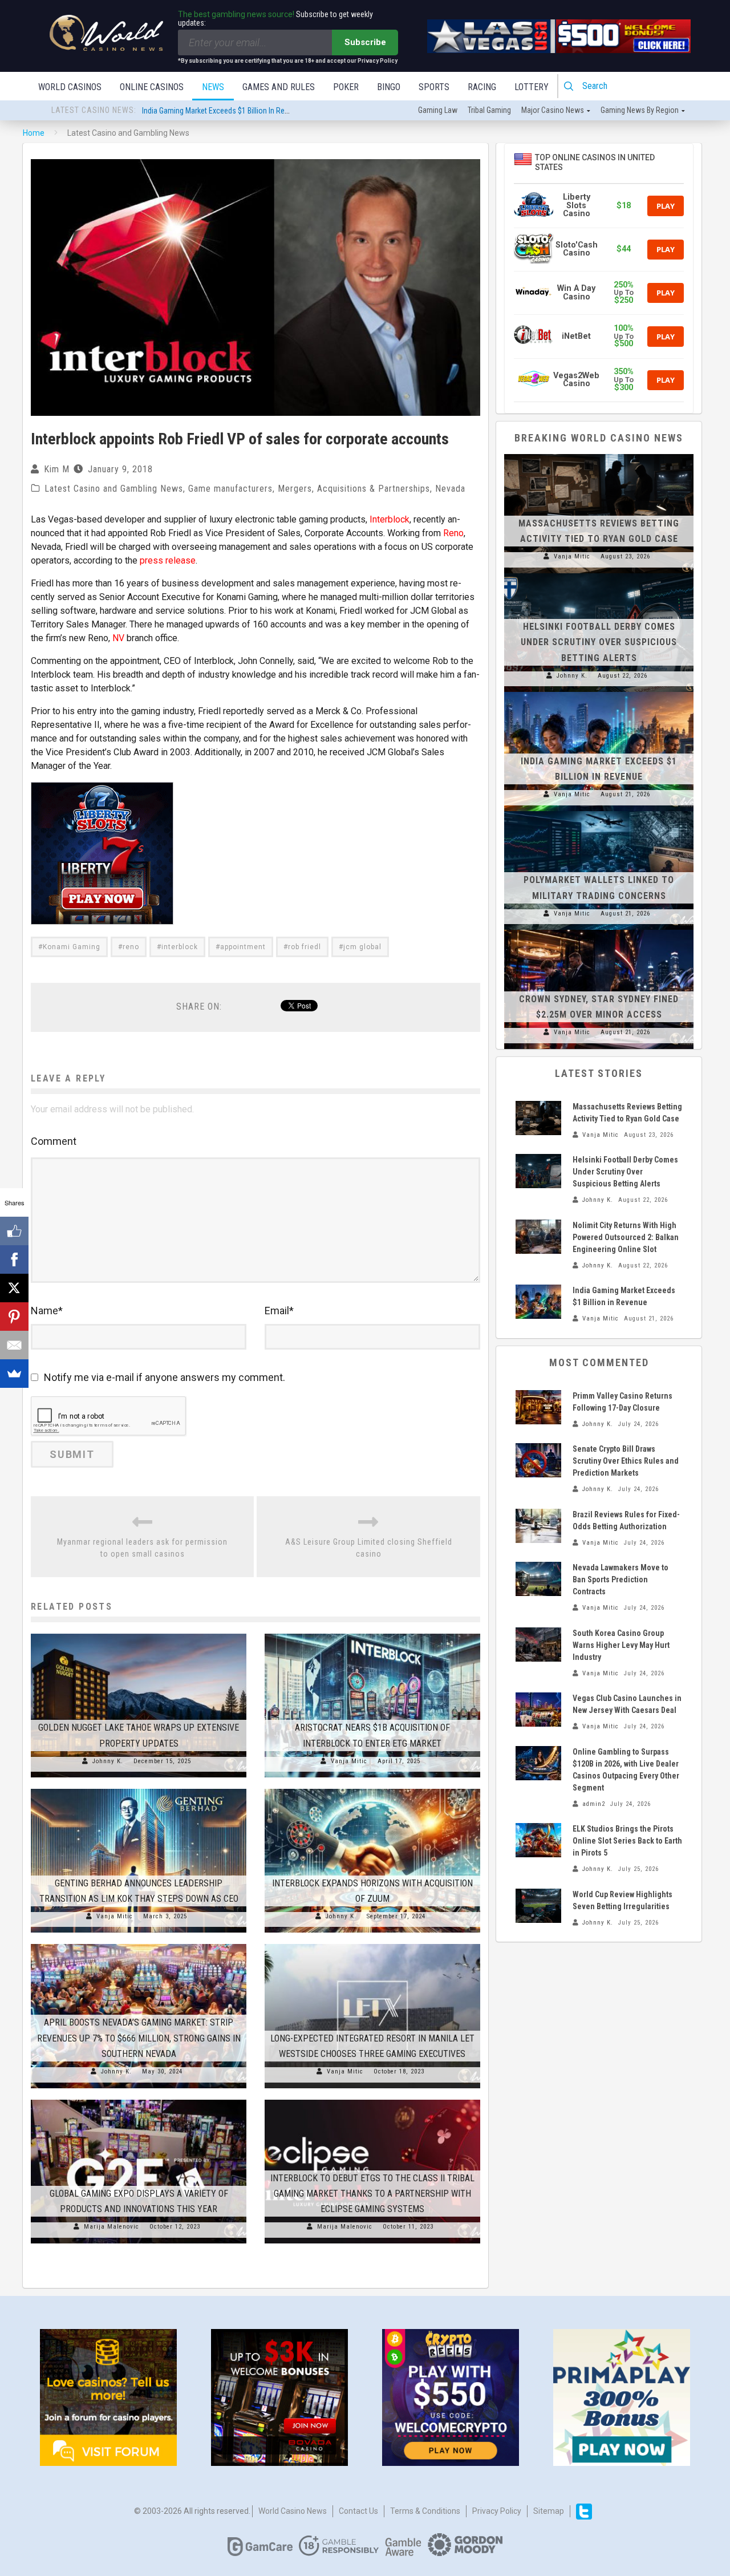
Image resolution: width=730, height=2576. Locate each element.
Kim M (57, 469)
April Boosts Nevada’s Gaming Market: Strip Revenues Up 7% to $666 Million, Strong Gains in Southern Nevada (139, 2038)
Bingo (389, 87)
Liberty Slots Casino (577, 205)
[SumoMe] (14, 1374)
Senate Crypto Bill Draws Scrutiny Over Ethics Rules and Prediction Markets (626, 1461)
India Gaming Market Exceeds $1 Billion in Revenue (223, 111)
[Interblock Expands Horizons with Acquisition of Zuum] (372, 1789)
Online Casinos (152, 87)
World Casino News (293, 2511)
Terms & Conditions (425, 2511)
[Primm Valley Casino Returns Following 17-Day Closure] (538, 1407)
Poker (346, 87)
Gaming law (438, 110)
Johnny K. (108, 1761)
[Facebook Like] (14, 1231)
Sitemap (549, 2511)
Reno (453, 533)
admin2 (594, 1804)
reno (131, 947)
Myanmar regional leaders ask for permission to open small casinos (142, 1548)
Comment (54, 1141)
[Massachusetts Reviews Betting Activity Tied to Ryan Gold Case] (599, 454)
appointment (243, 947)
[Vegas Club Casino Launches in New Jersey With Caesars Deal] (538, 1710)
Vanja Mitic (349, 1761)
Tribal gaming (489, 110)
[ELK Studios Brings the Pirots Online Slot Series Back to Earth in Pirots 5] (538, 1840)
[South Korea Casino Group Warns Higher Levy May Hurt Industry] (538, 1645)
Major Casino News (553, 110)
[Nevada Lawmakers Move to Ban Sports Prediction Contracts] (538, 1579)
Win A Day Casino (576, 292)
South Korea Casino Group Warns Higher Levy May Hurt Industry (621, 1645)
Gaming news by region (640, 110)
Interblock (390, 519)
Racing (482, 87)
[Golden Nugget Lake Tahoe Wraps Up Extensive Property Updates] (139, 1634)
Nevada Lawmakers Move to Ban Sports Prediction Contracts (620, 1579)
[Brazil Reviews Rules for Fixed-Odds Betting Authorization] (538, 1526)
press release (168, 560)
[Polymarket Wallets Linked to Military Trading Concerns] (599, 811)
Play (666, 206)
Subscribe (365, 42)
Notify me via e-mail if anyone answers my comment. (165, 1377)
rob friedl (305, 947)
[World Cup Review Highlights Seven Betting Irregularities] (538, 1906)
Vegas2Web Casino (576, 380)
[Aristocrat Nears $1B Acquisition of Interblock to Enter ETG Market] (372, 1634)
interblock (180, 947)
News (213, 87)
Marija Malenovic (111, 2227)
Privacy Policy (497, 2511)
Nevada (450, 489)
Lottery (532, 87)
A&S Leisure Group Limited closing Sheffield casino (369, 1548)
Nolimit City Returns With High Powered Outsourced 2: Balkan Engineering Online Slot (626, 1237)
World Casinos (70, 87)
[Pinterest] (14, 1317)
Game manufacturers (230, 489)
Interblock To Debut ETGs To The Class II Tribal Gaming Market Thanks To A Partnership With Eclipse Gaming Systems (372, 2194)
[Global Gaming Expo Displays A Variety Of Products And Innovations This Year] (139, 2100)
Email (279, 1311)
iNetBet (576, 336)
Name (47, 1311)
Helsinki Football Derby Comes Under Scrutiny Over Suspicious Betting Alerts (599, 642)
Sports (434, 87)
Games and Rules (279, 87)
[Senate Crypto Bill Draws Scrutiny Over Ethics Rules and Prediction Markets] (538, 1460)
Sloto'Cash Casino (577, 249)
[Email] (14, 1345)
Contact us (358, 2511)
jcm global (362, 947)
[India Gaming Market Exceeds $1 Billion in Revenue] (599, 692)
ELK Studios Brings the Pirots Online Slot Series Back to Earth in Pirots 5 (627, 1841)
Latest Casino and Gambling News (114, 489)
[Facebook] (14, 1259)
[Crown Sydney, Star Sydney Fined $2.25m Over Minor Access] (599, 930)
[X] (14, 1288)
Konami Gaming (72, 947)
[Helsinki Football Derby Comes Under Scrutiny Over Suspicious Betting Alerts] (599, 573)
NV (118, 638)
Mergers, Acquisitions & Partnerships (354, 489)
